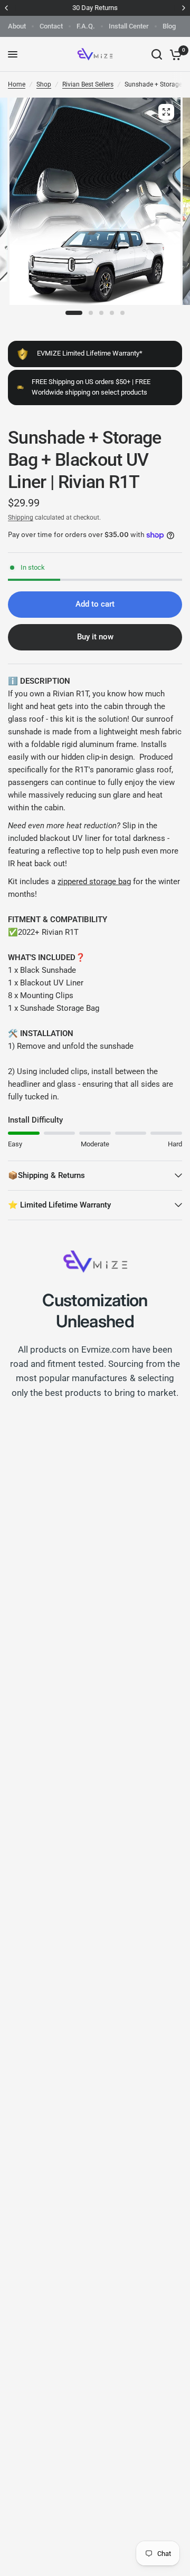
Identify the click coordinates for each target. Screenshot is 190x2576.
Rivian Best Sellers (88, 84)
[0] (174, 54)
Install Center (129, 26)
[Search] (157, 54)
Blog (169, 26)
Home (17, 84)
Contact (51, 26)
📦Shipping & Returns (46, 1175)
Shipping (21, 518)
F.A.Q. (86, 26)
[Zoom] (166, 112)
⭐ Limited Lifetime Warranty (59, 1205)
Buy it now (95, 637)
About (17, 26)
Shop (44, 84)
